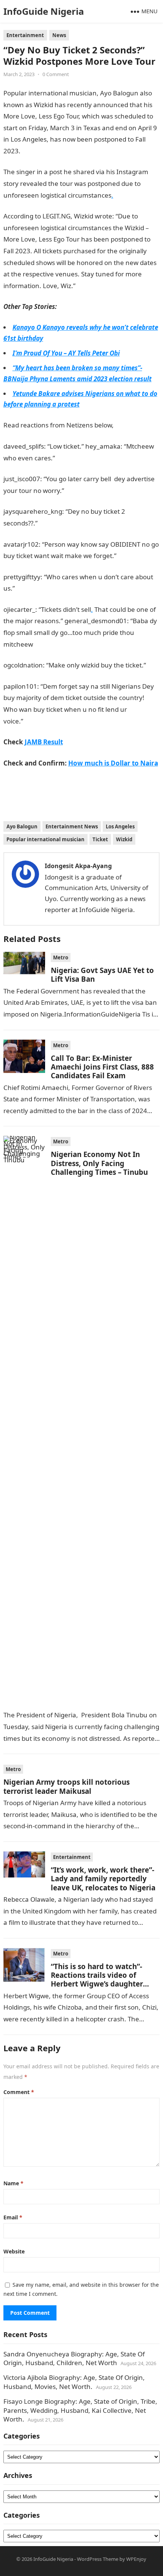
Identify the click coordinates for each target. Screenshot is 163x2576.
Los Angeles (120, 826)
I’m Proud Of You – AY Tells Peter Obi (66, 353)
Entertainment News (72, 826)
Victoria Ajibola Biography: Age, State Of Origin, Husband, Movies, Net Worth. (74, 2382)
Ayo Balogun (22, 826)
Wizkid (124, 839)
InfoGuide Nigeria (44, 11)
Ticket (100, 839)
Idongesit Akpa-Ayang (78, 866)
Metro (61, 957)
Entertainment (25, 35)
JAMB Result (41, 721)
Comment (19, 2092)
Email (13, 2217)
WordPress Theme (98, 2559)
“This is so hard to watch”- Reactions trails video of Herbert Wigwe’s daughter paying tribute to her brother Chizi (102, 1984)
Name (13, 2183)
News (59, 35)
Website (14, 2251)
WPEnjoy (136, 2559)
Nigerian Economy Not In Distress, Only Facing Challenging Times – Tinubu (99, 1163)
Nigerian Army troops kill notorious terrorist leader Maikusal (67, 1786)
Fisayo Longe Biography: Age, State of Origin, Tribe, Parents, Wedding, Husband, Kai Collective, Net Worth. (80, 2410)
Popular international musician (45, 839)
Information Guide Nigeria (60, 151)
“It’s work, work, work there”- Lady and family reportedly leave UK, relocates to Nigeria (103, 1879)
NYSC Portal (93, 286)
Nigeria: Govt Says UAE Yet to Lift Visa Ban (102, 975)
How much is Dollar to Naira (113, 763)
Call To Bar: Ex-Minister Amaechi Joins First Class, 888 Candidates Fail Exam (102, 1067)
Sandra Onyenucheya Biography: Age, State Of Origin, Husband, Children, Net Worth (74, 2358)
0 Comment (56, 74)
